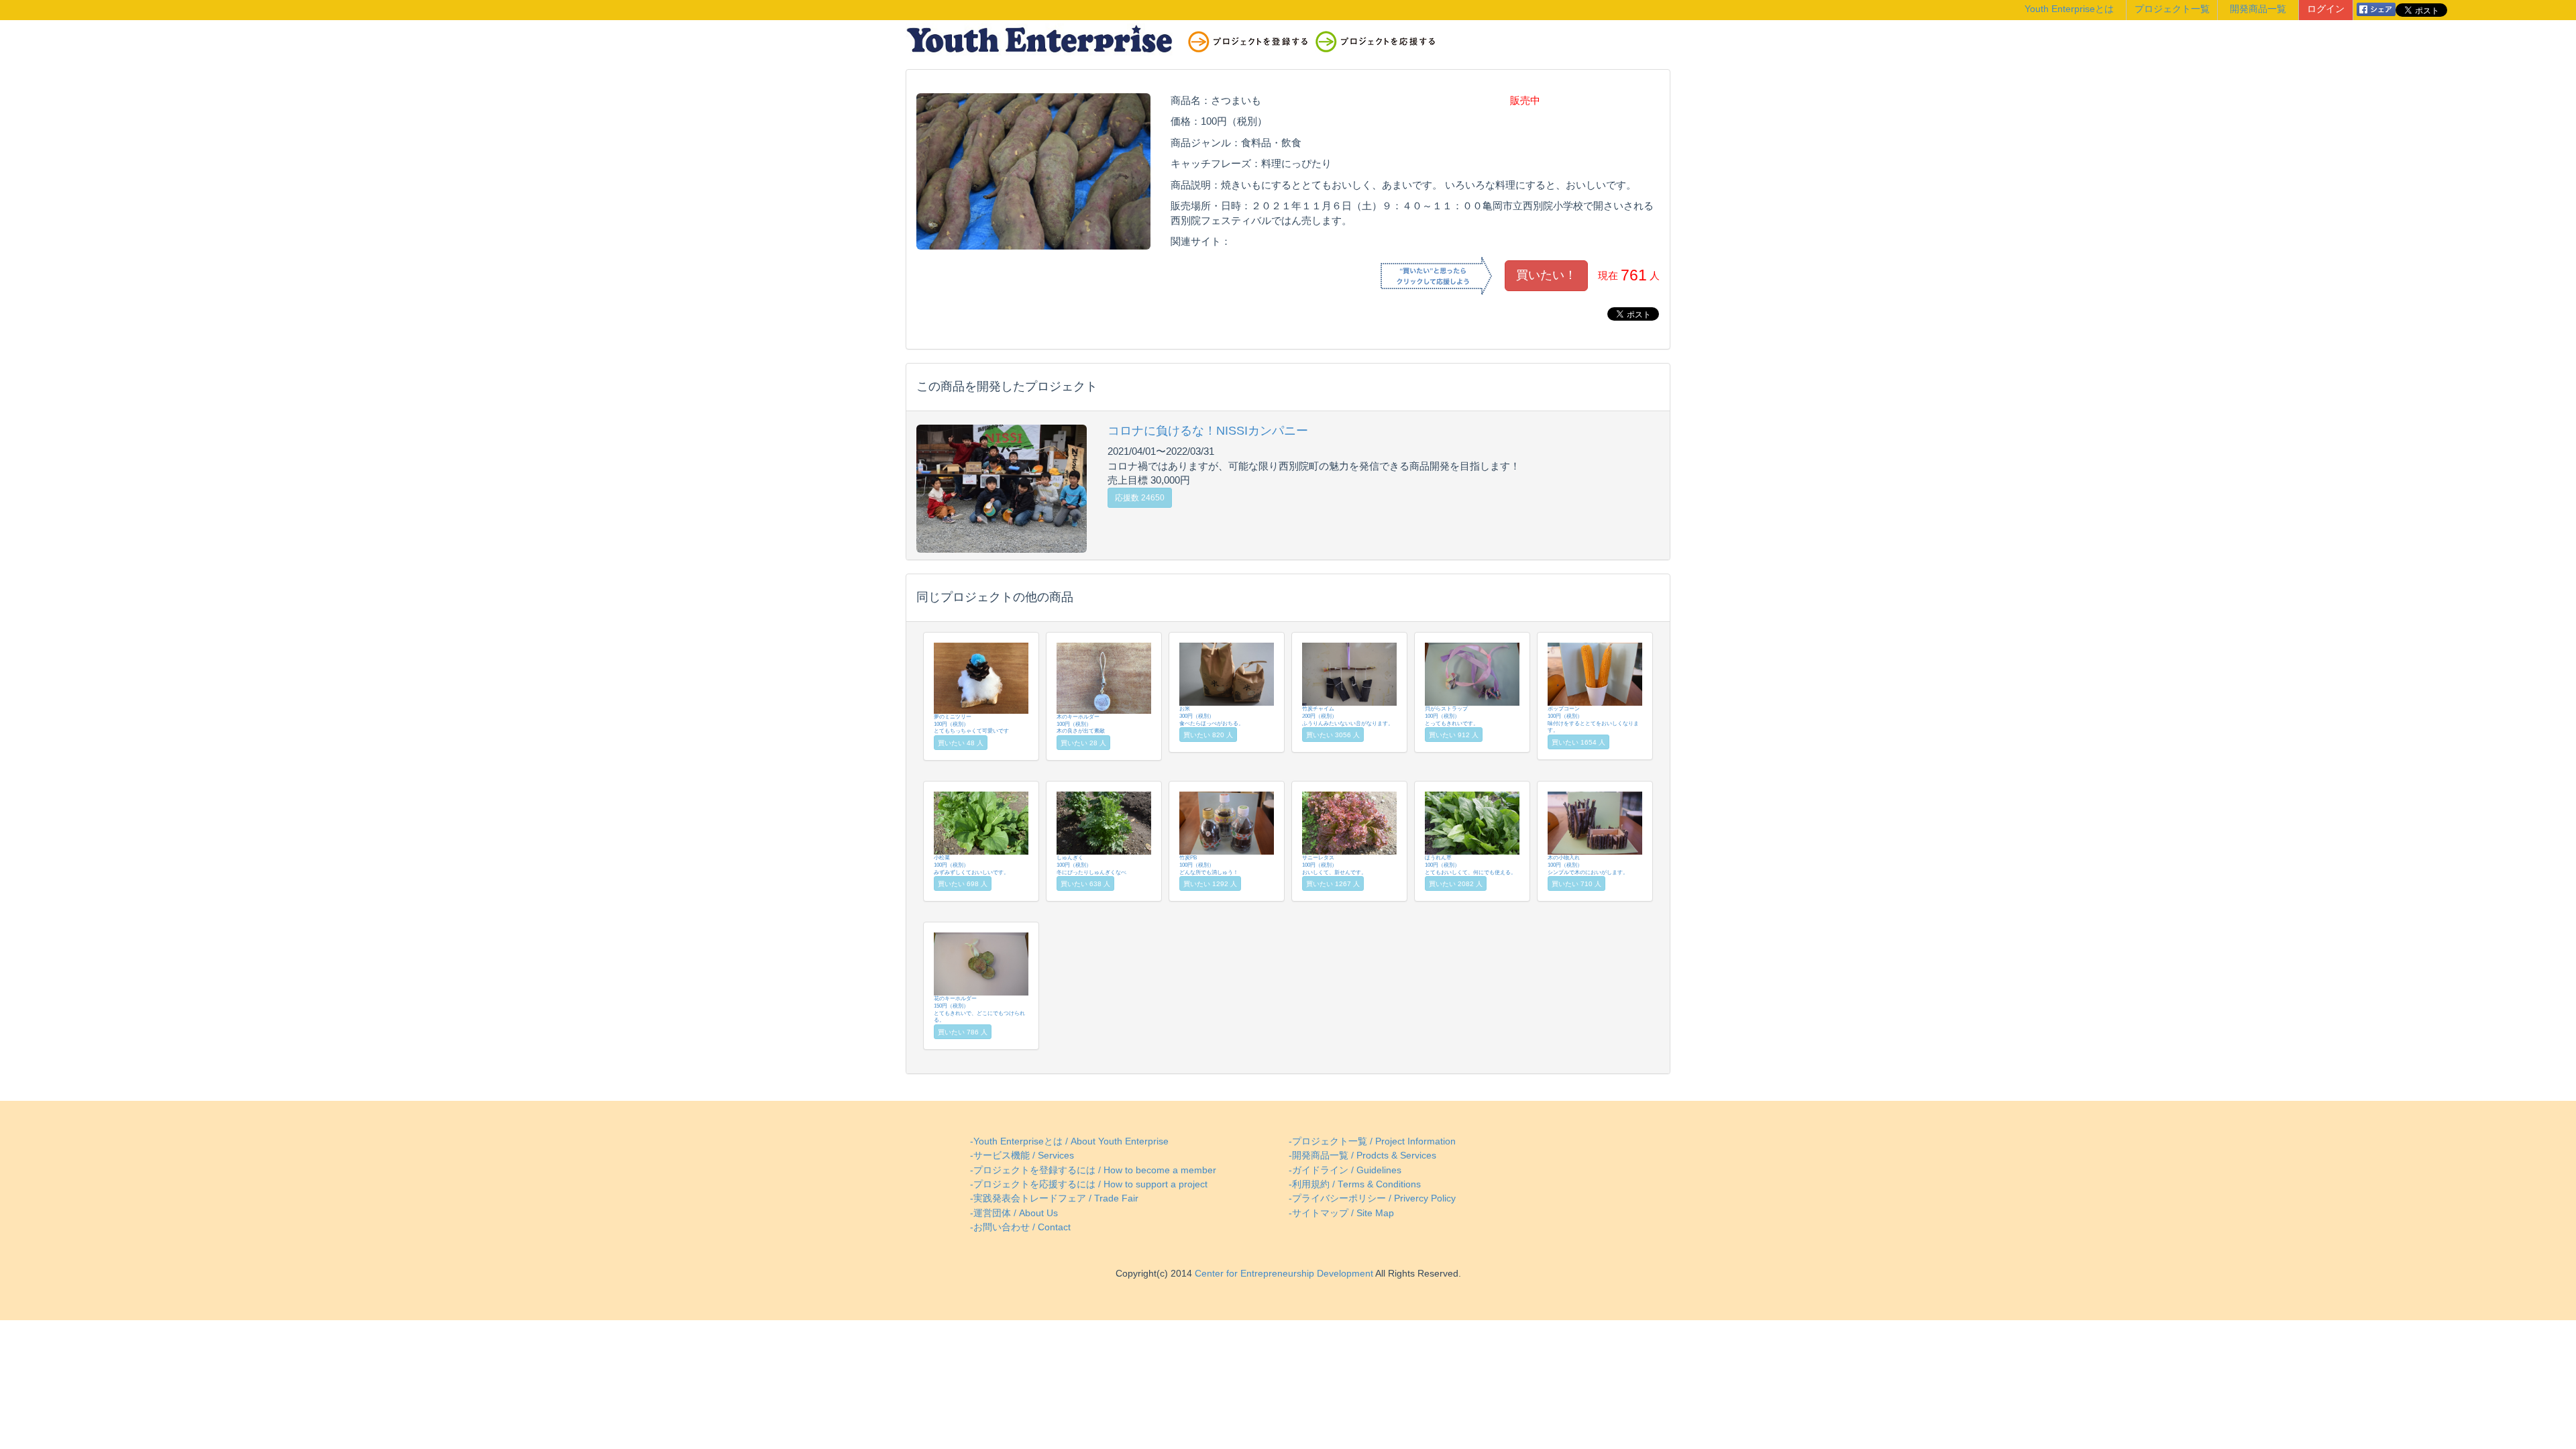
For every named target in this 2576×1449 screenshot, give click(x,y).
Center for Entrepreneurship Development (1283, 1274)
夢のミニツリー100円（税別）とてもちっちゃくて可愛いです (971, 724)
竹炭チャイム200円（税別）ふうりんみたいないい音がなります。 (1348, 716)
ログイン (2326, 9)
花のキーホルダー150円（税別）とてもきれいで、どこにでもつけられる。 (979, 1009)
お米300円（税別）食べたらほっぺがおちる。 (1212, 716)
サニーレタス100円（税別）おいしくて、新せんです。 (1334, 865)
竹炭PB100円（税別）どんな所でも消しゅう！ (1209, 865)
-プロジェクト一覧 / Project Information (1372, 1141)
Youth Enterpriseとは (2069, 9)
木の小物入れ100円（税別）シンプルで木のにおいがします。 (1588, 865)
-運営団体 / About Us (1014, 1213)
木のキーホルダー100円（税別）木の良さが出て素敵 (1081, 724)
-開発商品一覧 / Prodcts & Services (1362, 1156)
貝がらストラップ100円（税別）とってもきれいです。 (1452, 716)
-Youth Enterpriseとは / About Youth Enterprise (1069, 1141)
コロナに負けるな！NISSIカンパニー (1208, 431)
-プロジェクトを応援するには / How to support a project (1089, 1184)
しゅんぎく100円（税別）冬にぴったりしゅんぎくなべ (1091, 865)
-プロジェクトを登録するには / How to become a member (1093, 1170)
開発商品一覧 (2258, 9)
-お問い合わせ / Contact (1020, 1227)
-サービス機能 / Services (1022, 1156)
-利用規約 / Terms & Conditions (1355, 1184)
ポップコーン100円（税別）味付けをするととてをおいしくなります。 (1593, 719)
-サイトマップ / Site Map (1341, 1213)
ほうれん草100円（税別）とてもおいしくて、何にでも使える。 (1470, 865)
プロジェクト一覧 (2172, 9)
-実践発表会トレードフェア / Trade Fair (1054, 1198)
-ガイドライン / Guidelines (1345, 1170)
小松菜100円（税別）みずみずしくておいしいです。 (971, 865)
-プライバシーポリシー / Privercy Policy (1372, 1198)
